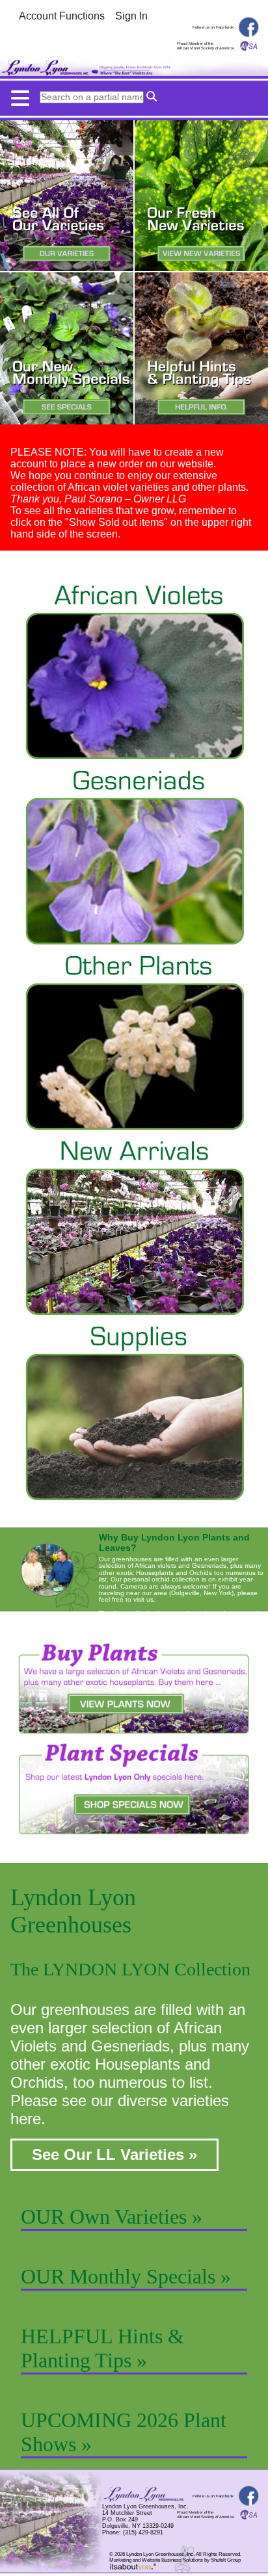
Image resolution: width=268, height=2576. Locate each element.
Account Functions (62, 16)
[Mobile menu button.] (134, 95)
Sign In (131, 16)
